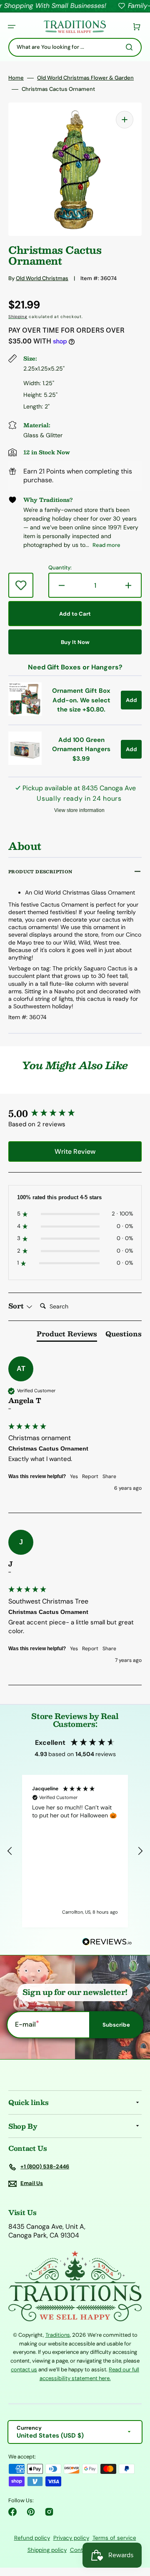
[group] (75, 1114)
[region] (75, 1851)
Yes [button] (74, 1476)
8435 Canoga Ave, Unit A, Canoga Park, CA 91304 (47, 2231)
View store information (79, 810)
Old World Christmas (42, 278)
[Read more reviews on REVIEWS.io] (107, 1942)
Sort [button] (17, 1306)
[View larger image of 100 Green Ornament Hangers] (25, 763)
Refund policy (32, 2538)
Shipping (18, 317)
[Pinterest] (31, 2512)
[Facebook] (12, 2512)
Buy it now (75, 642)
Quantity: (60, 568)
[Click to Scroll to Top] (135, 2528)
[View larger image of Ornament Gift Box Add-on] (25, 713)
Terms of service (114, 2538)
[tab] (67, 1336)
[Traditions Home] (75, 27)
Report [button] (90, 1476)
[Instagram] (49, 2512)
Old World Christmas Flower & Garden (85, 78)
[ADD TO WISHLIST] (21, 585)
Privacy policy (71, 2538)
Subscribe (116, 2025)
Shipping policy (47, 2550)
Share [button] (109, 1476)
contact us (24, 2369)
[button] (12, 27)
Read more (106, 545)
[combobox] (75, 47)
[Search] (131, 47)
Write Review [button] (75, 1151)
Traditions (58, 2335)
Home (16, 78)
